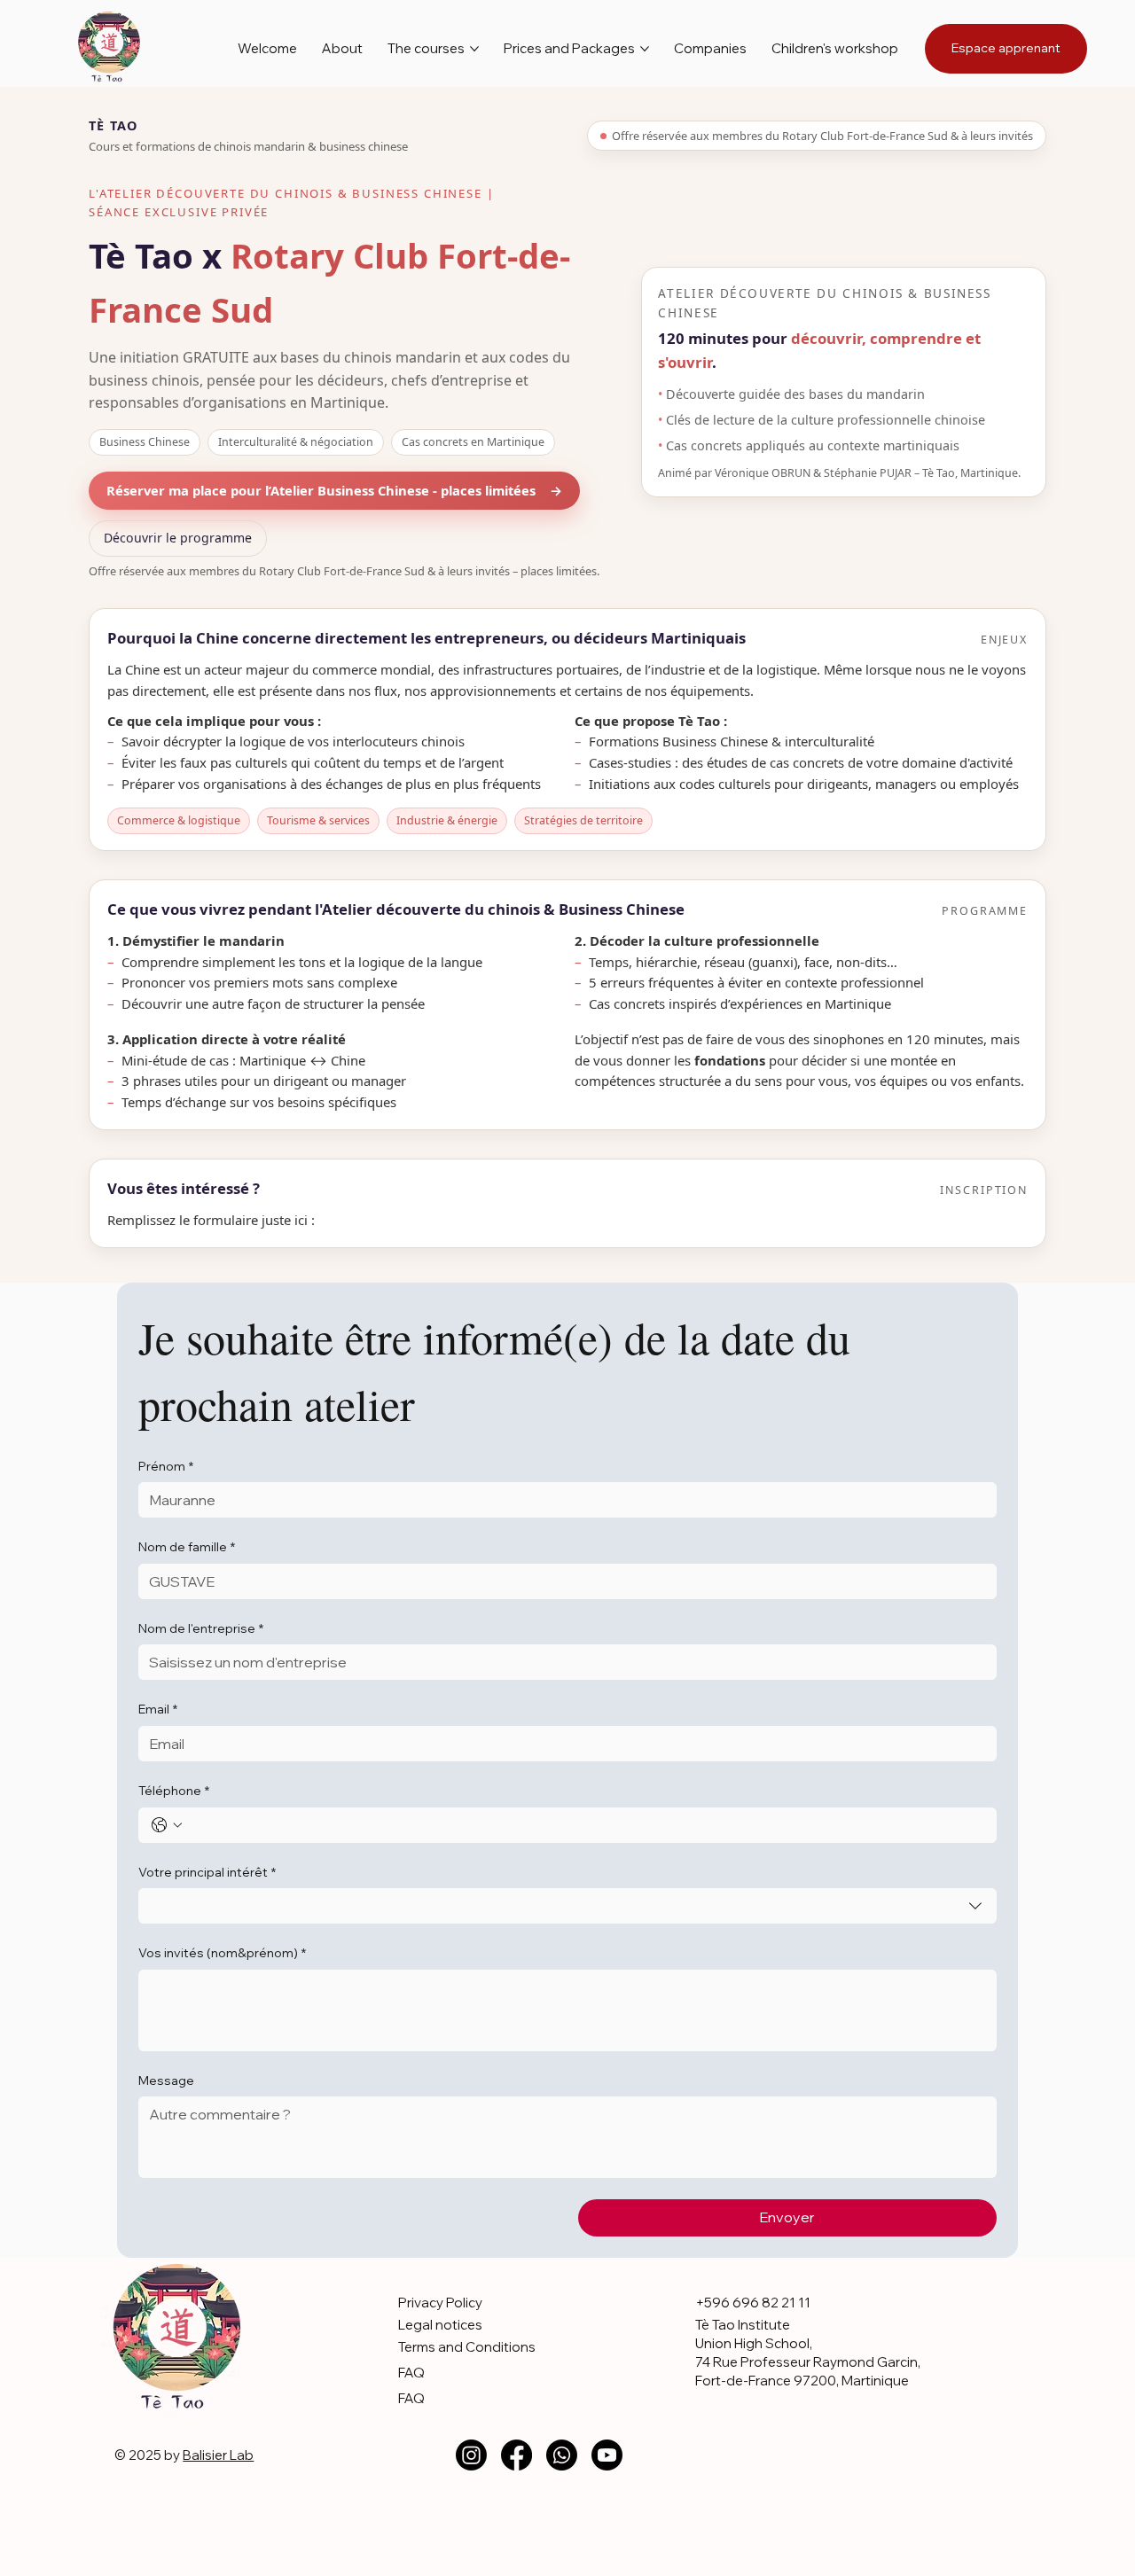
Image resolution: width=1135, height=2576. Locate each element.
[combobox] (567, 1906)
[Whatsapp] (562, 2455)
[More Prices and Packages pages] (645, 49)
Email (158, 1709)
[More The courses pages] (474, 49)
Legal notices (440, 2325)
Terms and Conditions (467, 2347)
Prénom (166, 1466)
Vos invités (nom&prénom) (222, 1953)
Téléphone (174, 1791)
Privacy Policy (440, 2303)
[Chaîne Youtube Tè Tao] (607, 2455)
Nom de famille (187, 1547)
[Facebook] (517, 2455)
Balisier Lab (218, 2455)
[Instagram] (471, 2455)
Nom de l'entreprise (201, 1628)
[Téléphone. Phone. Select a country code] (167, 1825)
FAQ (411, 2373)
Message (166, 2080)
